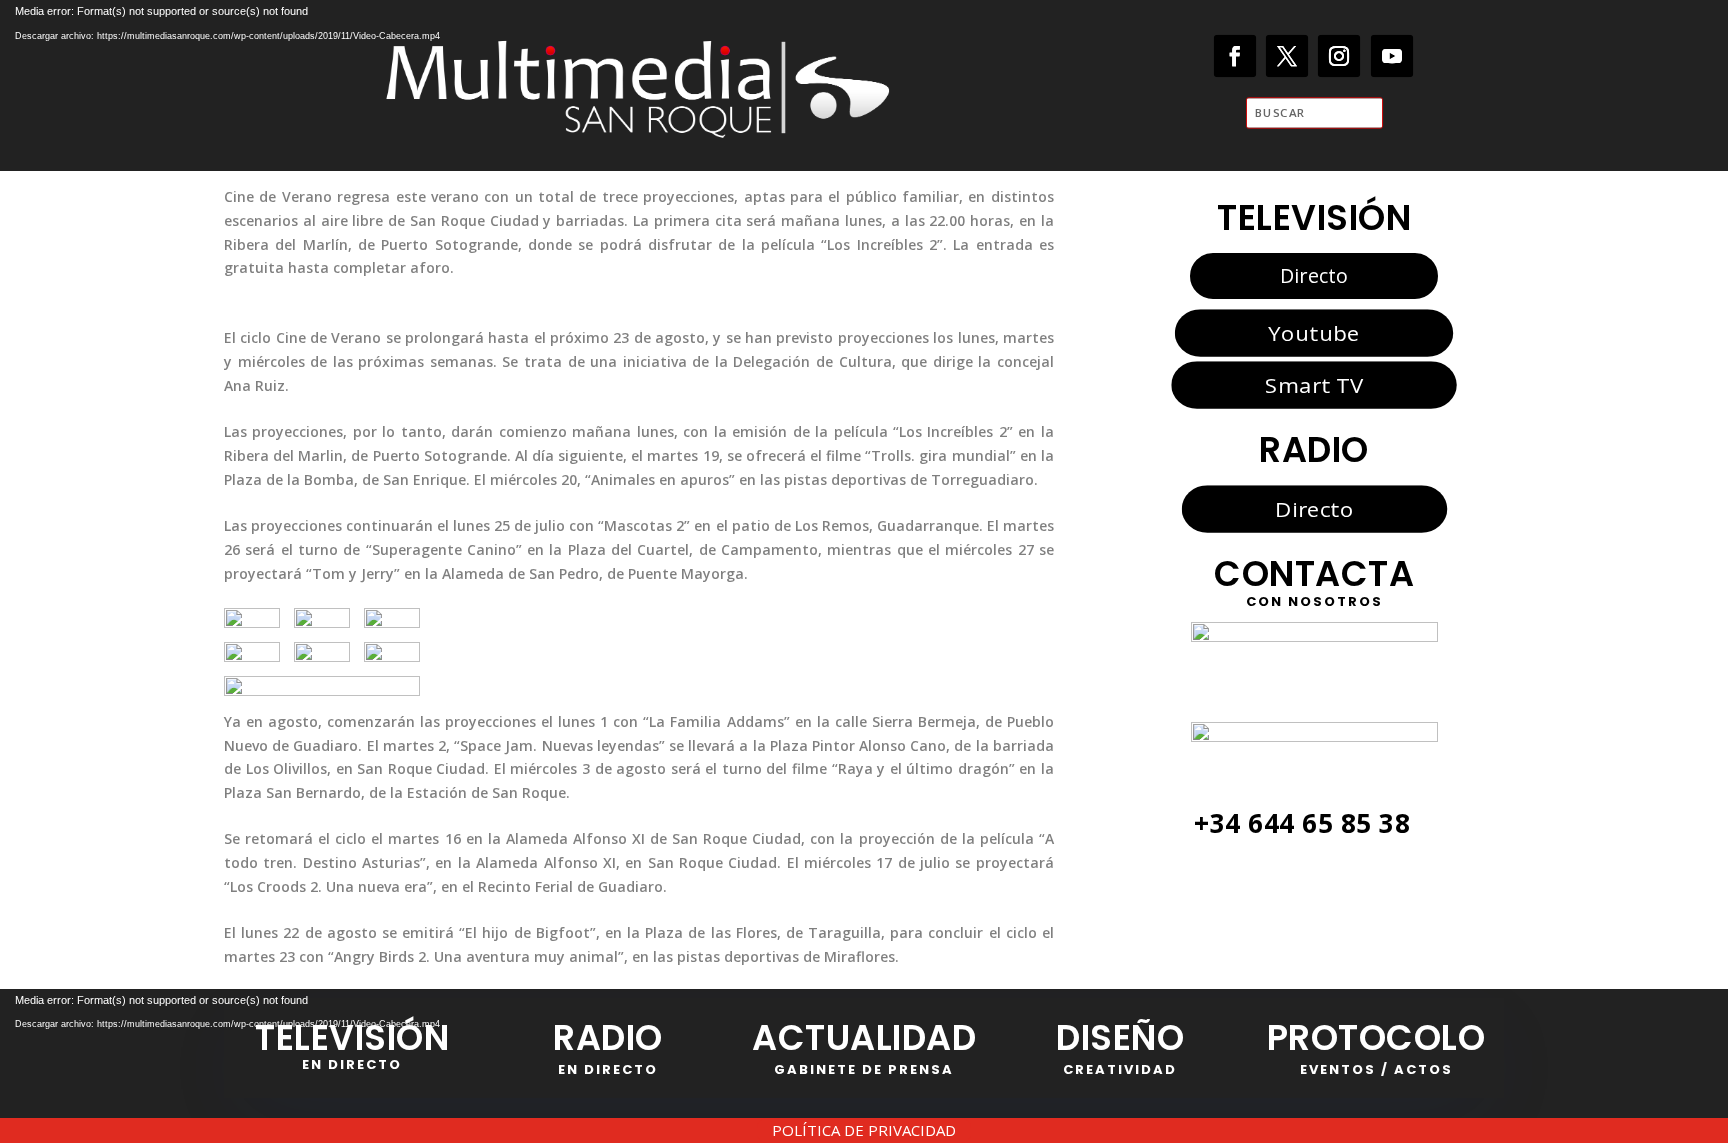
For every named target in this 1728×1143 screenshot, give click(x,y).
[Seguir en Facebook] (1235, 56)
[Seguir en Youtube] (1392, 56)
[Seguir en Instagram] (1339, 56)
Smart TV (1314, 385)
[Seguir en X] (1287, 56)
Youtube (1313, 332)
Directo (1314, 275)
